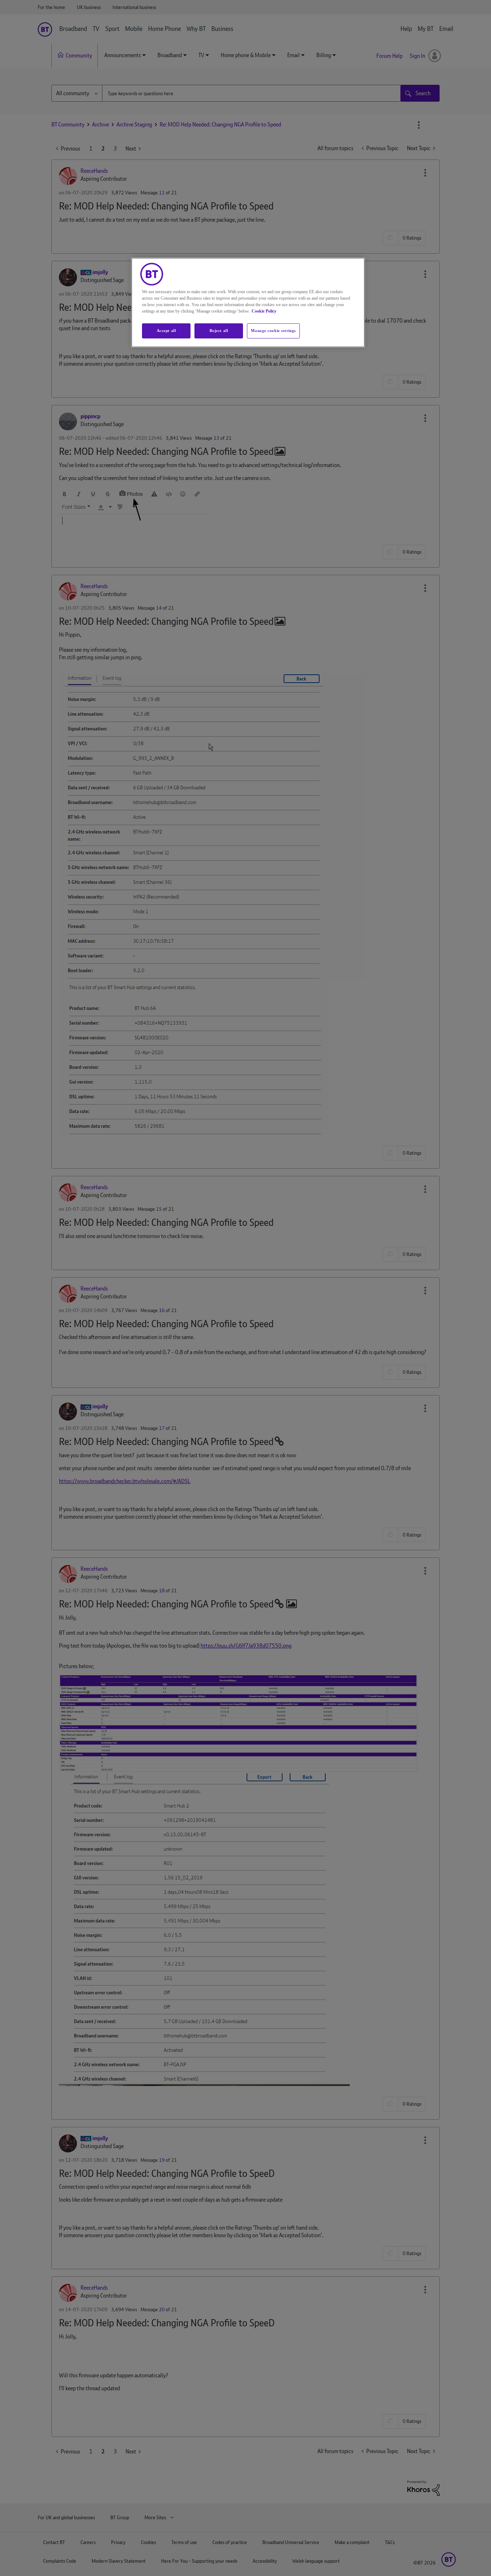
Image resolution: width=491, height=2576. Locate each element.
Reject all (219, 331)
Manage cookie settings (273, 331)
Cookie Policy (264, 311)
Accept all (166, 331)
